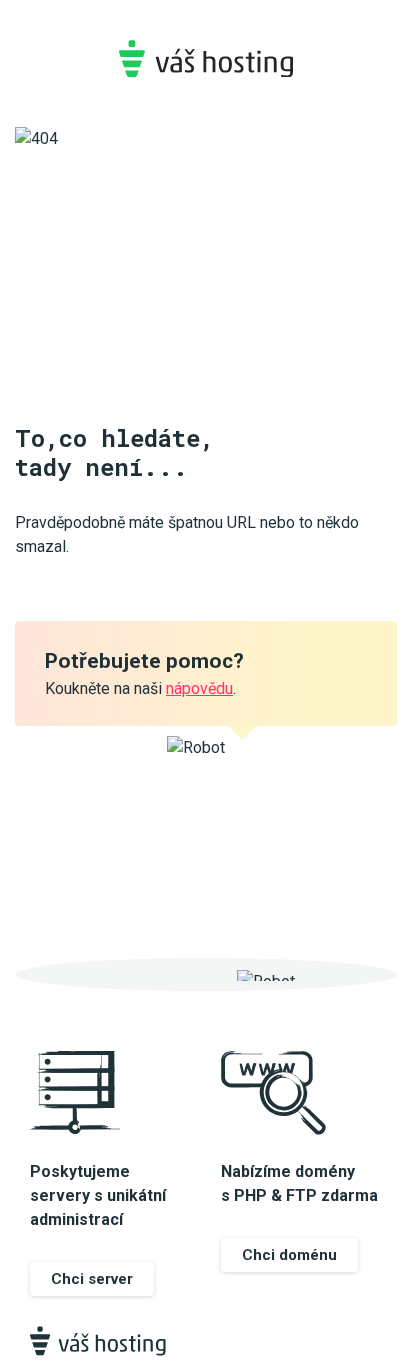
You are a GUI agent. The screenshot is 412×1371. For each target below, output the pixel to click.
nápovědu (199, 688)
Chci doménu (289, 1255)
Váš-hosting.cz (206, 58)
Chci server (92, 1279)
